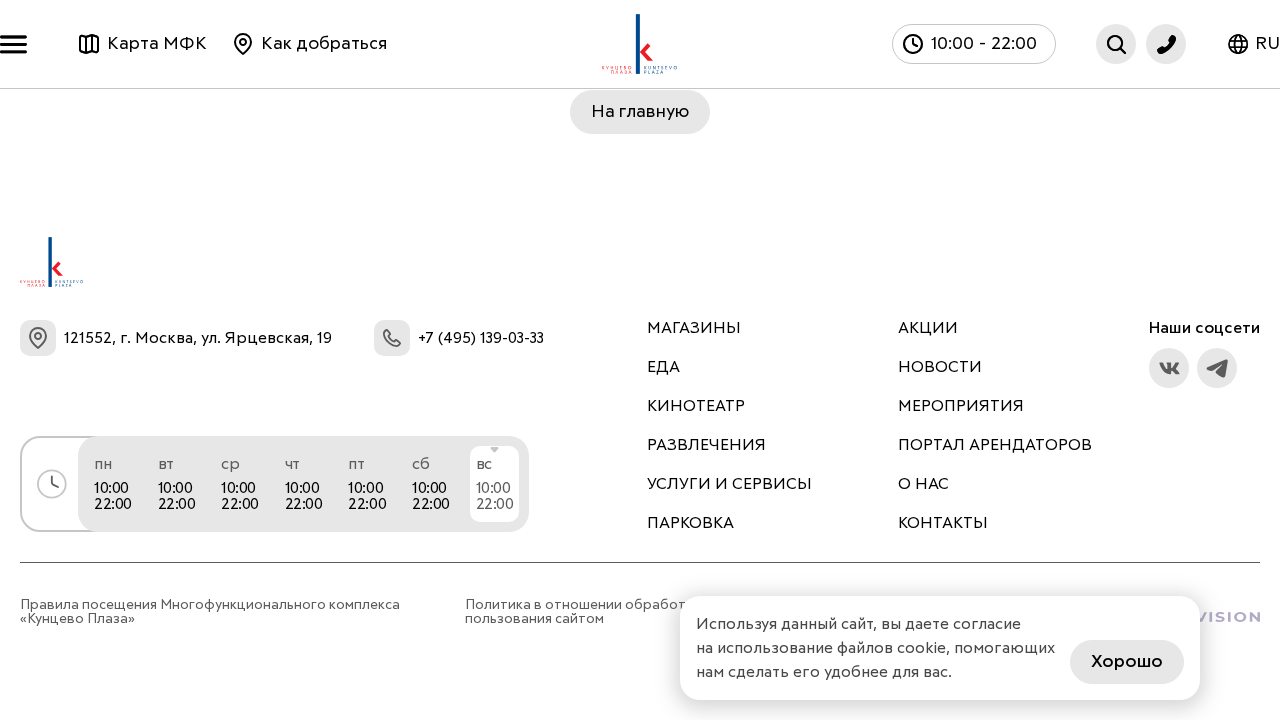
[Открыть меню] (18, 44)
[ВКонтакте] (1169, 368)
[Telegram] (1217, 368)
